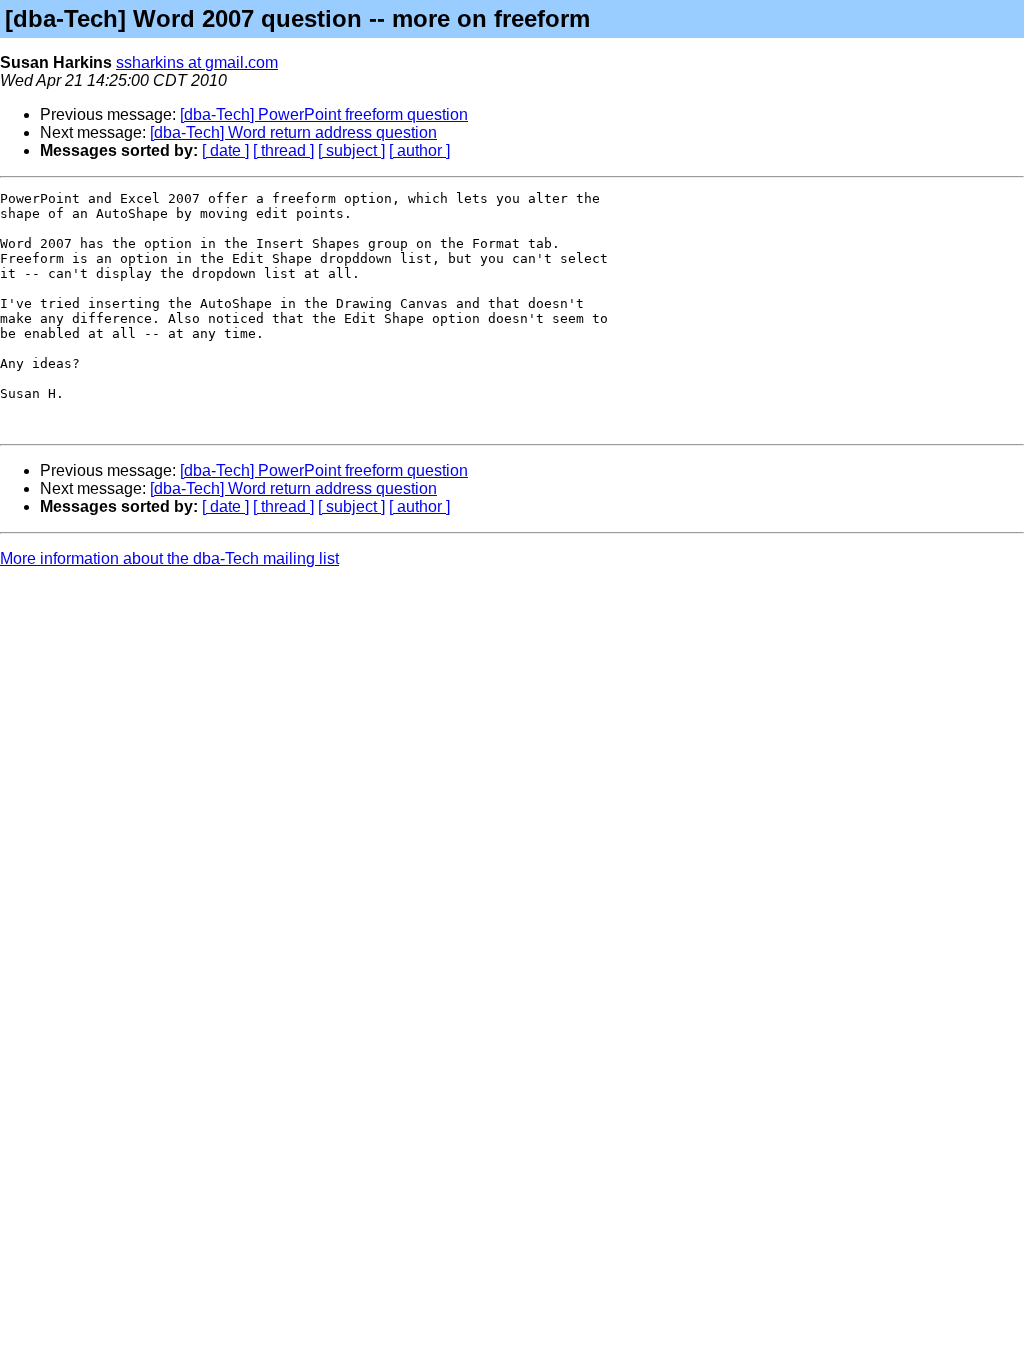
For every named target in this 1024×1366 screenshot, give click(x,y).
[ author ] (419, 150)
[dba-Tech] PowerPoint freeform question (324, 114)
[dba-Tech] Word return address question (293, 132)
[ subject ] (351, 150)
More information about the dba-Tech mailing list (169, 558)
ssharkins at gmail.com (197, 62)
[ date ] (225, 150)
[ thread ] (283, 150)
